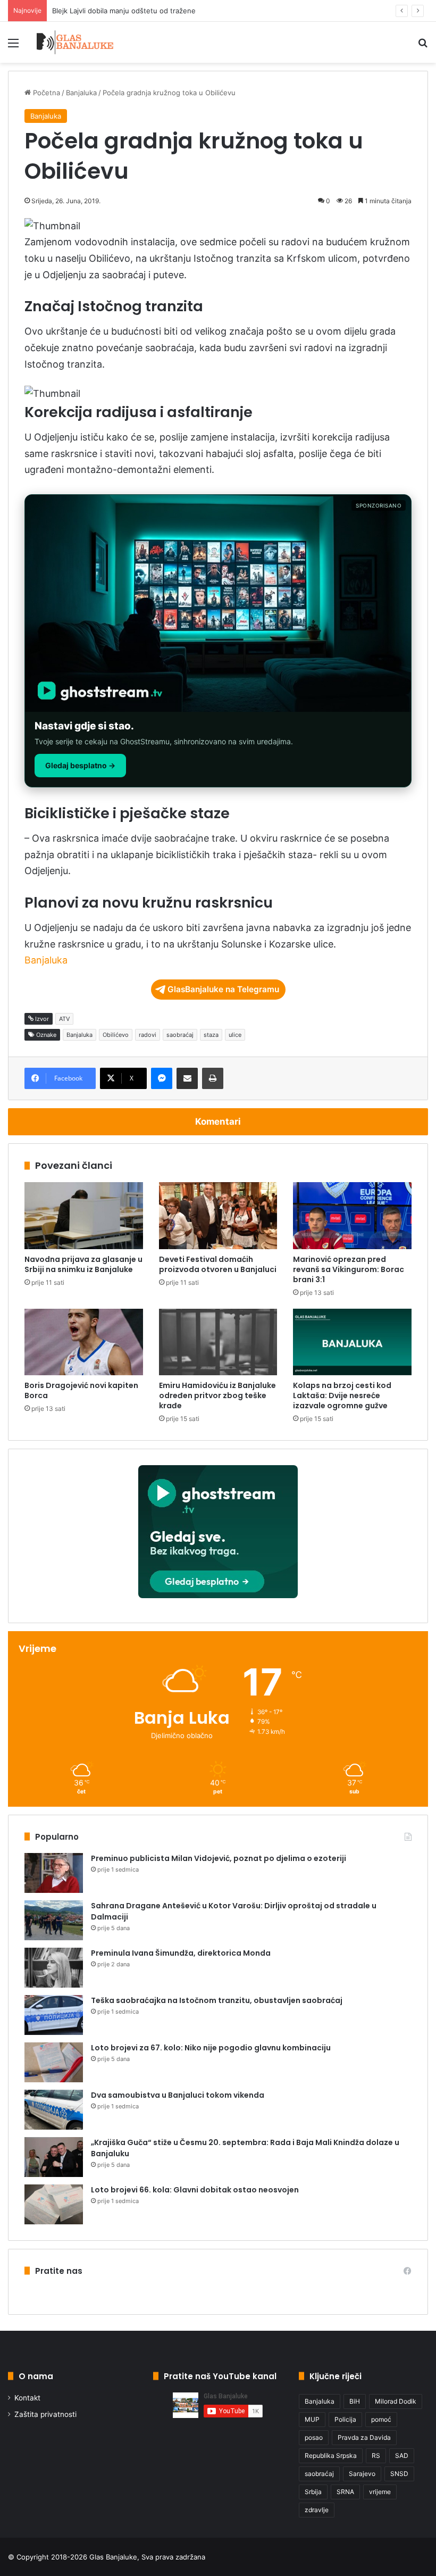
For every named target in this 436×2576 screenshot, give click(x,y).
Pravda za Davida (364, 2437)
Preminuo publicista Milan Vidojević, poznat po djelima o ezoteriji (219, 1858)
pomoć (381, 2419)
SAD (402, 2455)
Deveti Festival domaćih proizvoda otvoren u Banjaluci (218, 1264)
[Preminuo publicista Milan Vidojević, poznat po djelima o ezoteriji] (54, 1873)
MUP (312, 2419)
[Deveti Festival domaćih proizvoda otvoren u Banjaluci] (218, 1216)
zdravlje (317, 2510)
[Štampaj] (213, 1078)
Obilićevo (116, 1035)
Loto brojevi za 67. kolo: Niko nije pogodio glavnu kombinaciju (211, 2048)
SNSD (399, 2474)
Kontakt (27, 2398)
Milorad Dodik (396, 2401)
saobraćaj (180, 1035)
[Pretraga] (423, 47)
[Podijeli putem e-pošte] (187, 1078)
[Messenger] (162, 1078)
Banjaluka (81, 93)
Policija (345, 2419)
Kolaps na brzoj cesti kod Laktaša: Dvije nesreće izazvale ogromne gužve (342, 1395)
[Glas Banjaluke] (75, 42)
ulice (235, 1035)
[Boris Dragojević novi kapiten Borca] (84, 1342)
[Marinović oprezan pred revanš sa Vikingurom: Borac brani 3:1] (352, 1216)
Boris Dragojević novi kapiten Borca (81, 1390)
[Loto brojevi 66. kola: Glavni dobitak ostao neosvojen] (54, 2204)
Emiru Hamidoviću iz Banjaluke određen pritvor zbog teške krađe (217, 1395)
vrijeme (380, 2492)
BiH (355, 2401)
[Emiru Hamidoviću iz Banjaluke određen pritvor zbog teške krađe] (218, 1342)
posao (314, 2437)
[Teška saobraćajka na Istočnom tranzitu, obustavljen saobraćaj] (54, 2015)
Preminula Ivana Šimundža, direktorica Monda (181, 1953)
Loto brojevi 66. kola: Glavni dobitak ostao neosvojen (195, 2190)
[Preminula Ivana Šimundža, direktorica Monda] (54, 1968)
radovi (148, 1035)
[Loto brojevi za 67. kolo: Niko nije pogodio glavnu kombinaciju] (54, 2062)
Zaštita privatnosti (45, 2414)
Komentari (218, 1121)
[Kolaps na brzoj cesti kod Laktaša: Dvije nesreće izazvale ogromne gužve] (352, 1342)
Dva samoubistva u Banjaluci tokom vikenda (178, 2095)
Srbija (313, 2492)
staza (211, 1035)
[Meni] (13, 47)
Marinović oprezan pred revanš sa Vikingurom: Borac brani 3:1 (349, 1269)
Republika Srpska (331, 2455)
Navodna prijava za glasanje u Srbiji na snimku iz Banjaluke (83, 1264)
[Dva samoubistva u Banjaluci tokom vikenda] (54, 2110)
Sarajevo (362, 2474)
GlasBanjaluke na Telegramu (223, 989)
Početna (45, 93)
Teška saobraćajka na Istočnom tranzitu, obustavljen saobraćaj (217, 2000)
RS (376, 2455)
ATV (64, 1019)
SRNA (345, 2492)
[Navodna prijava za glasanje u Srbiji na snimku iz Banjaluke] (84, 1216)
